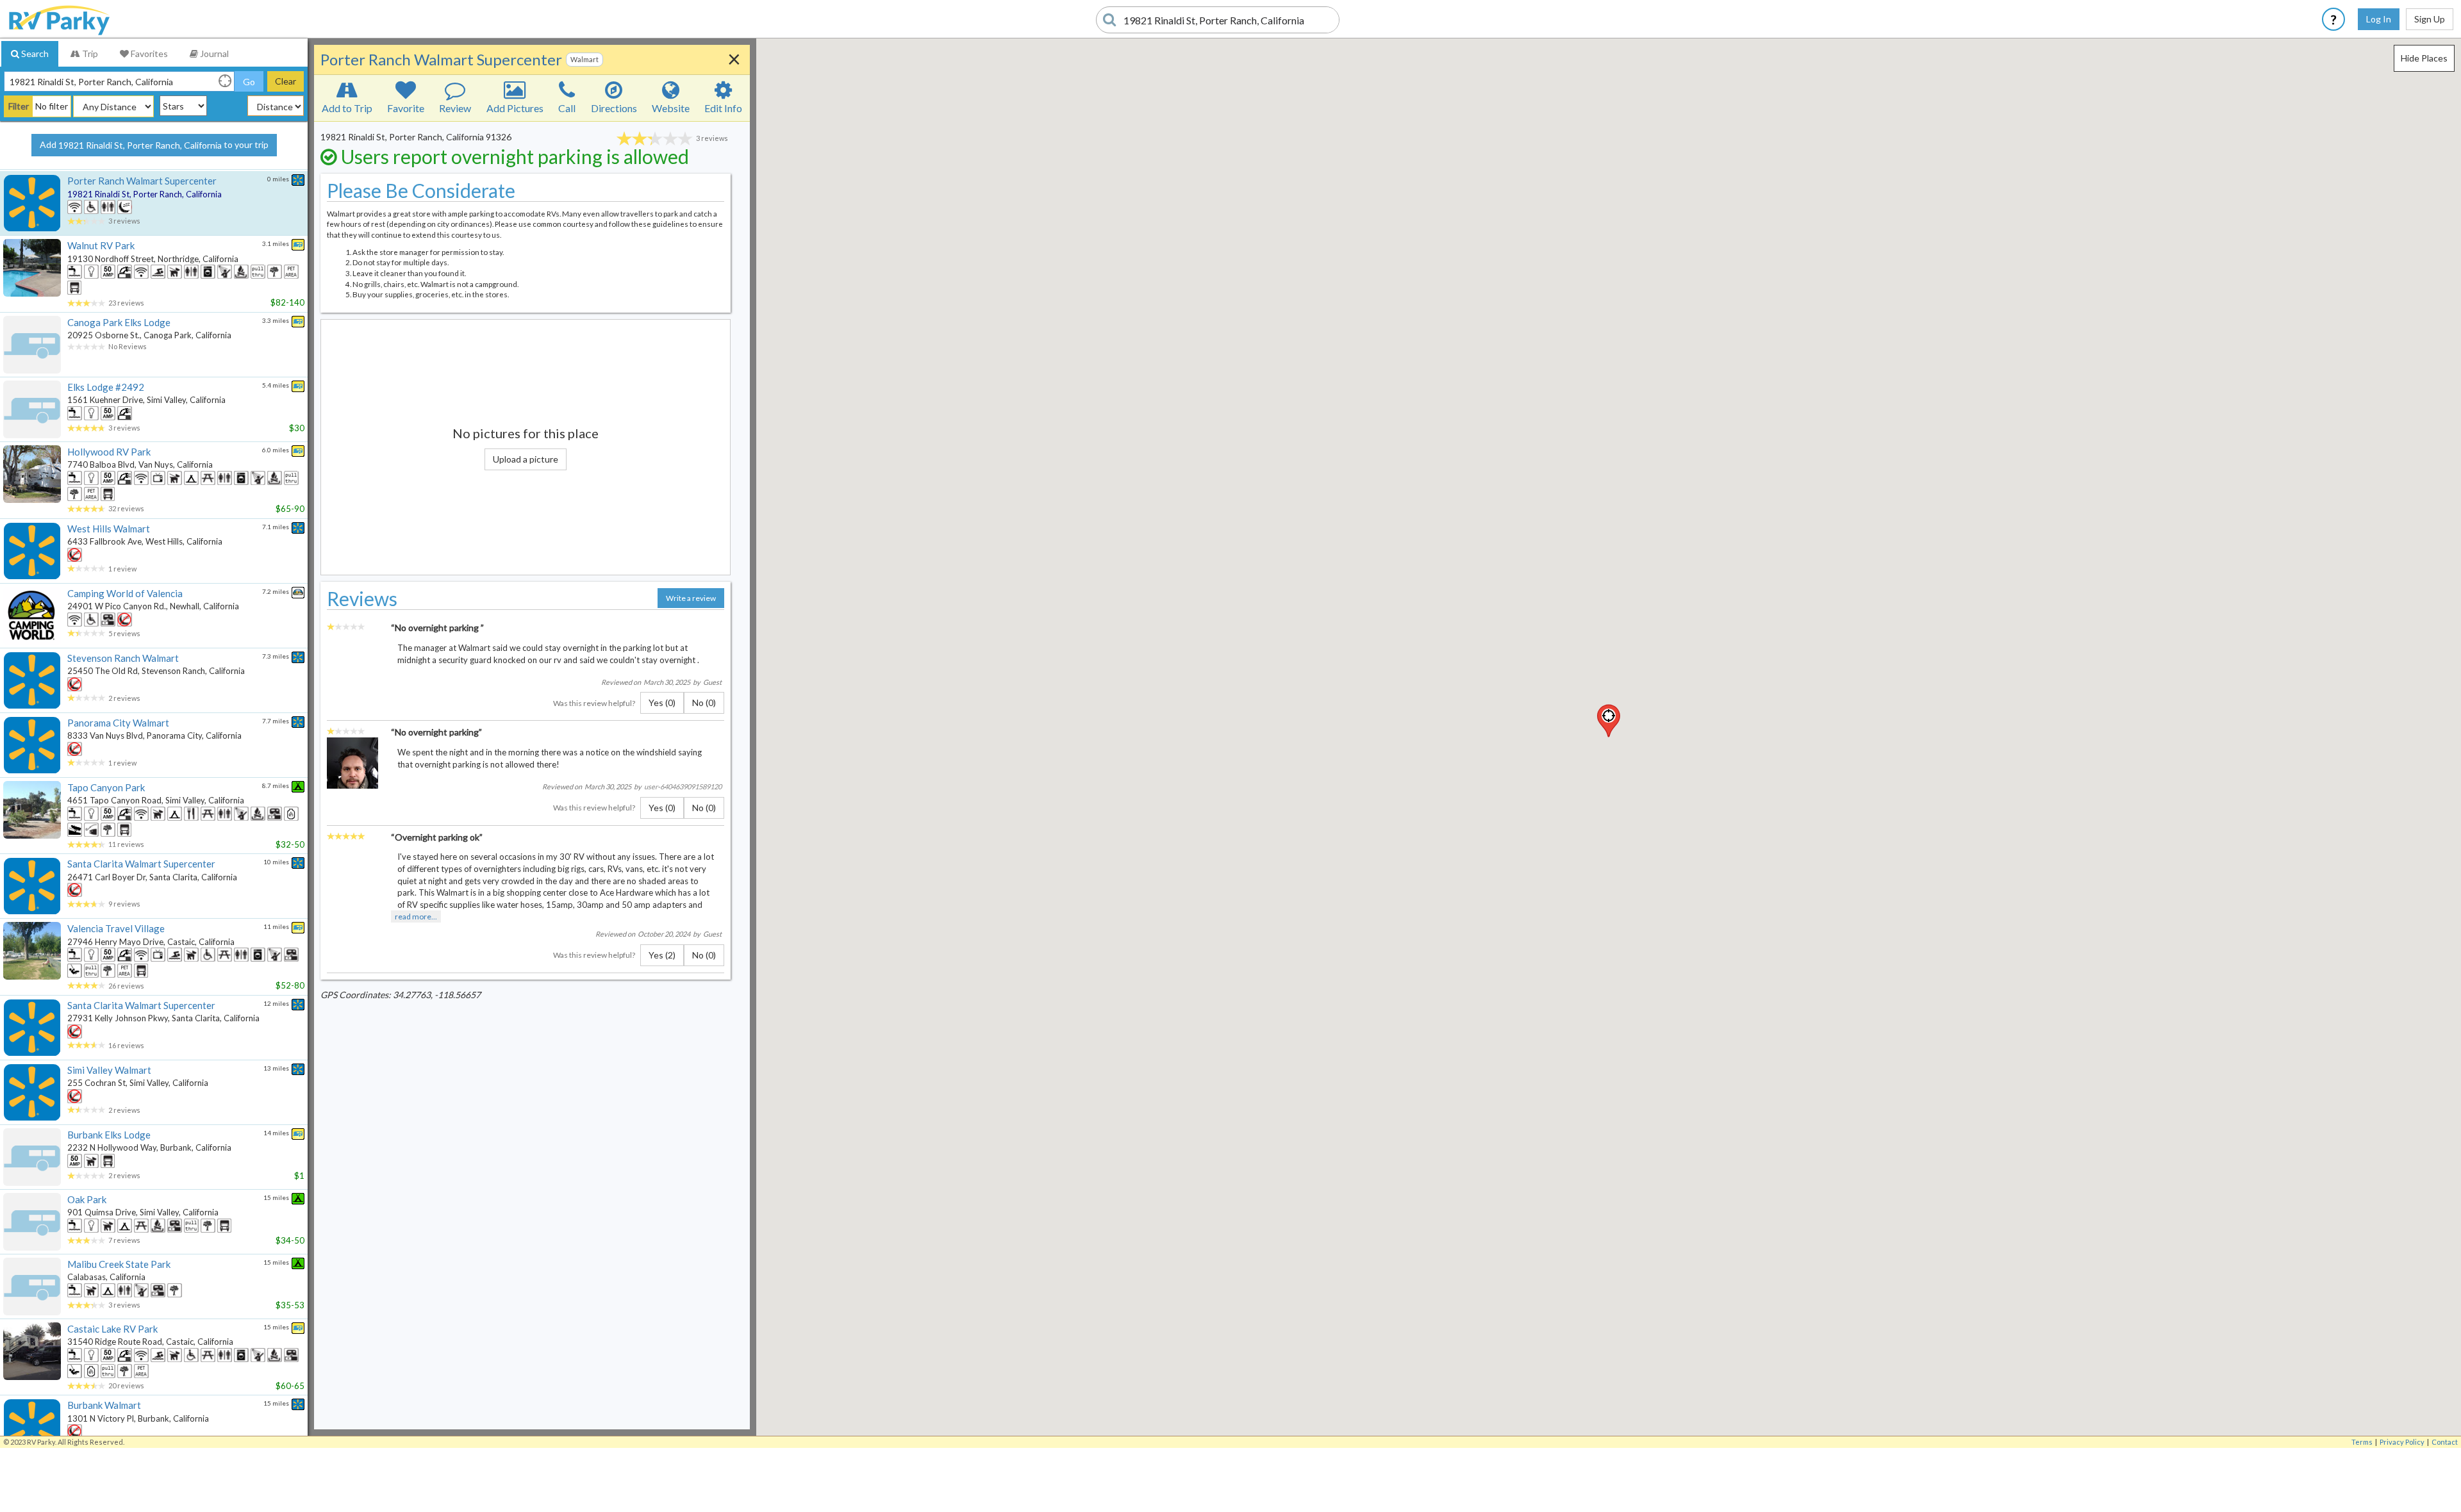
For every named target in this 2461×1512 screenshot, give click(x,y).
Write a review (691, 598)
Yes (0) (662, 703)
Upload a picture (526, 459)
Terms (2362, 1442)
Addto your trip (154, 145)
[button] (1609, 721)
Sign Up (2430, 19)
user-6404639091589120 (683, 786)
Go (249, 82)
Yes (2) (662, 955)
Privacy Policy (2402, 1442)
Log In (2379, 19)
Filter (19, 106)
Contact (2445, 1442)
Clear (286, 81)
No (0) (704, 703)
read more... (416, 916)
